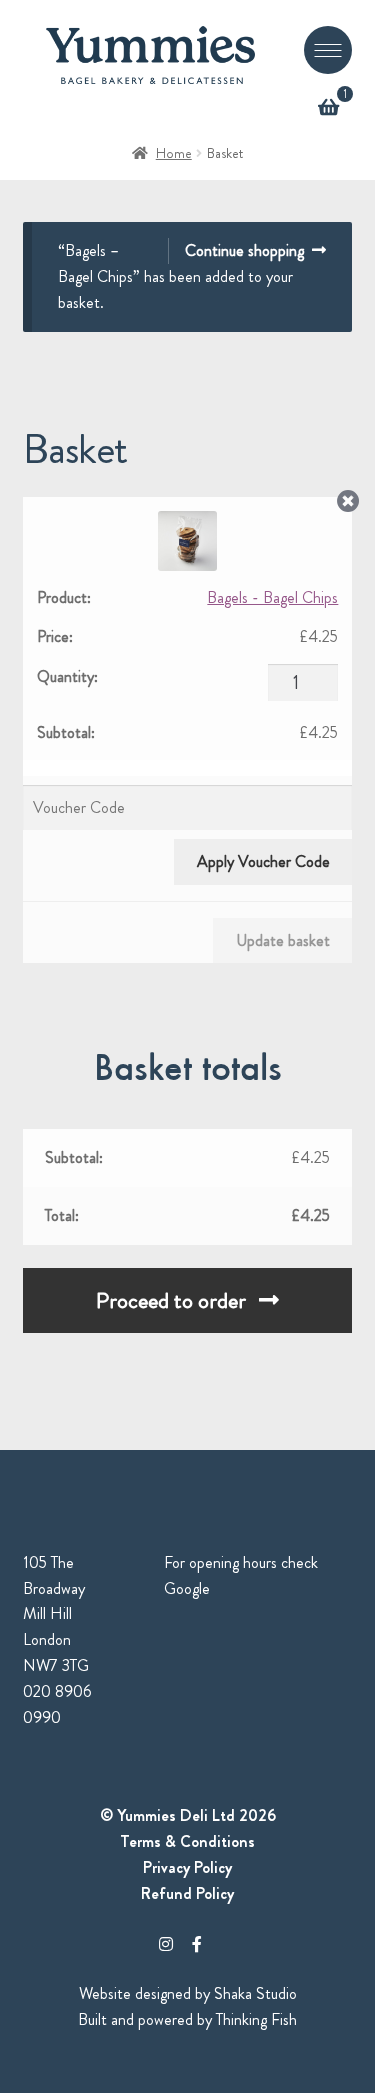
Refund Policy (187, 1893)
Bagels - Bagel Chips (272, 597)
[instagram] (166, 1944)
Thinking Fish (256, 2019)
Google (187, 1588)
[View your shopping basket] (328, 108)
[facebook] (197, 1944)
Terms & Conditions (187, 1841)
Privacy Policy (187, 1867)
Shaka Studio (255, 1993)
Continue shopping (244, 250)
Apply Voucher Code (263, 861)
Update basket (283, 940)
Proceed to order (171, 1300)
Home (174, 153)
